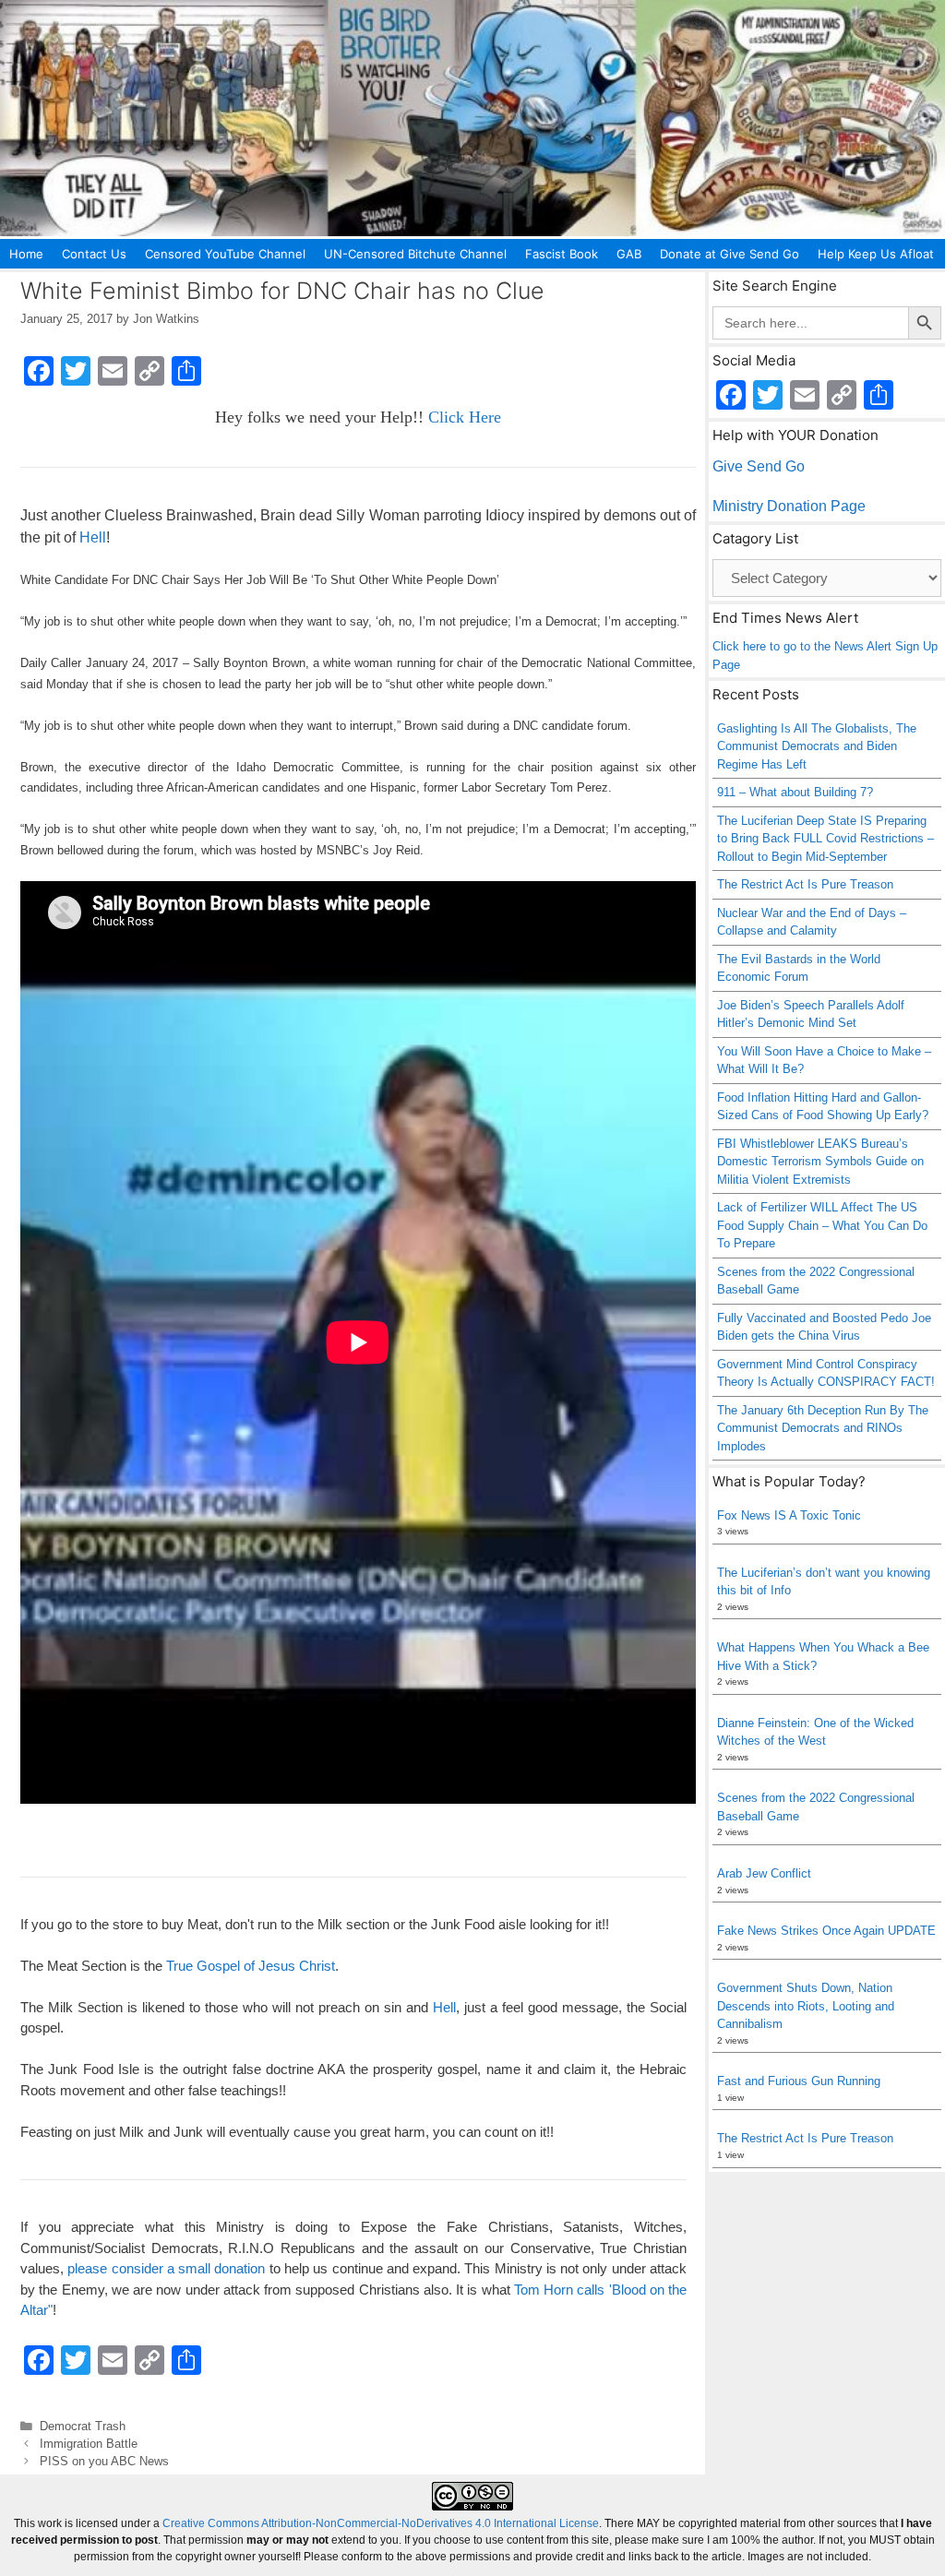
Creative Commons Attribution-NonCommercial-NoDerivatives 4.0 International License (381, 2523)
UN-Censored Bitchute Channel (415, 254)
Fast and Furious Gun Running (799, 2081)
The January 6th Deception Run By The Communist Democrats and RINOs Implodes (823, 1428)
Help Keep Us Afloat (876, 254)
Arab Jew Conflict (764, 1873)
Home (26, 254)
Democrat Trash (83, 2426)
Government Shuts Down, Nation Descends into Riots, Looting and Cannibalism (806, 2006)
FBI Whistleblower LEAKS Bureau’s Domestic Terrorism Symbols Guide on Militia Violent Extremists (820, 1162)
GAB (629, 254)
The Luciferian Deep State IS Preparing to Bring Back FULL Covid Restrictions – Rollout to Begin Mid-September (825, 839)
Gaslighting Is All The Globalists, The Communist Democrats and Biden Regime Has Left (817, 746)
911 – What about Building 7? (795, 792)
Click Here (465, 417)
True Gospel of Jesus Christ (251, 1966)
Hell (93, 537)
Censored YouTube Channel (225, 254)
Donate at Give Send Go (730, 254)
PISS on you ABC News (104, 2461)
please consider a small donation (166, 2268)
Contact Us (94, 254)
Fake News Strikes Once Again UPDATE (826, 1931)
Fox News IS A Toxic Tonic (789, 1515)
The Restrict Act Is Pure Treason (805, 884)
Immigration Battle (89, 2444)
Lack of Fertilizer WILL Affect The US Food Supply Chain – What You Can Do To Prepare (822, 1225)
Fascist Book (562, 254)
